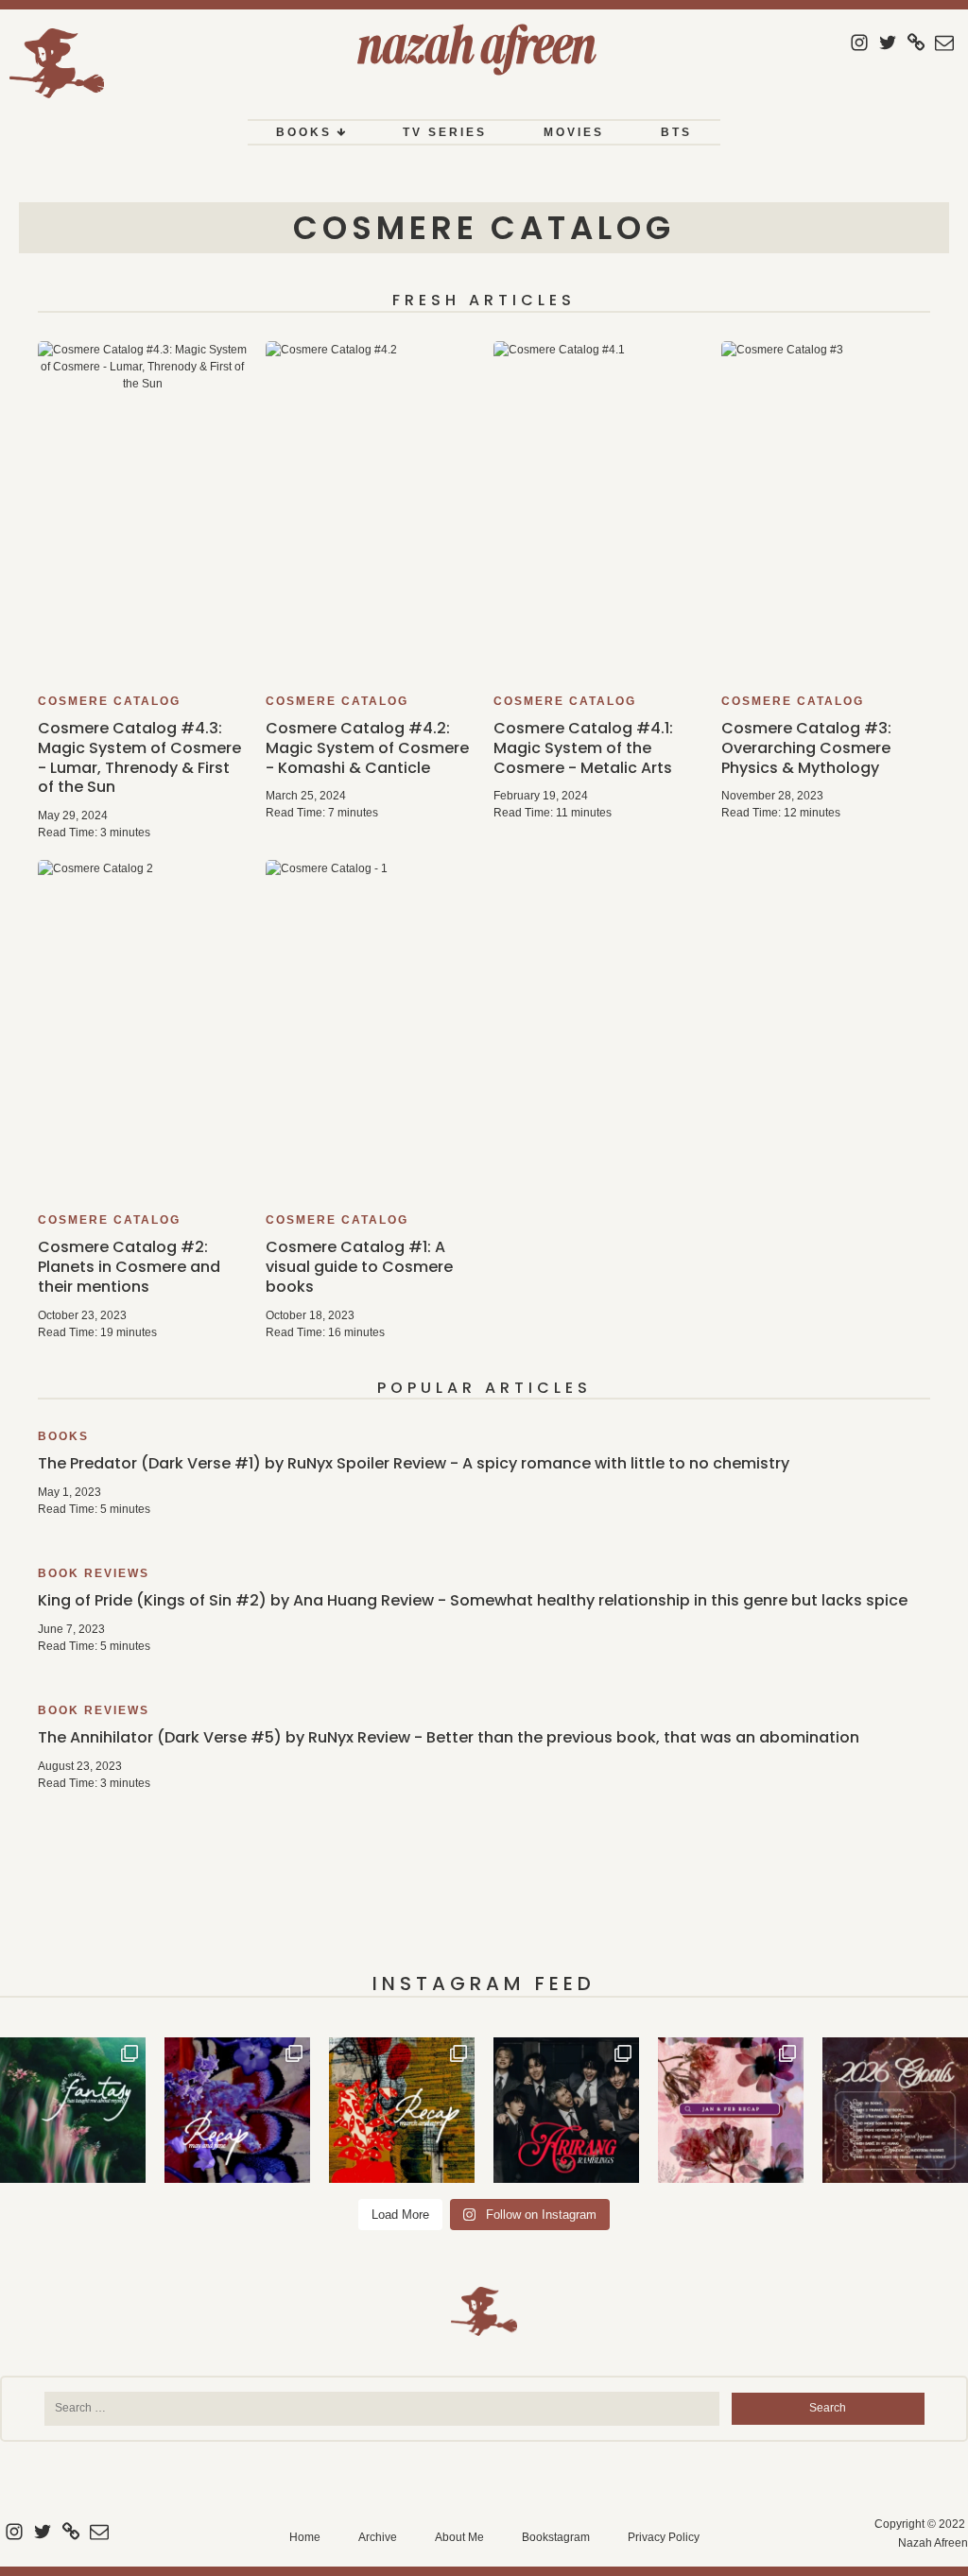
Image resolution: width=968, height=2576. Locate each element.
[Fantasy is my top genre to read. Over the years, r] (73, 2110)
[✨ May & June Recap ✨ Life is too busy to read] (237, 2110)
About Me (459, 2537)
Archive (378, 2537)
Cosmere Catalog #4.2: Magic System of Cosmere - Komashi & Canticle (367, 748)
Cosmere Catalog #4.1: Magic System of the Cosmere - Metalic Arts (583, 748)
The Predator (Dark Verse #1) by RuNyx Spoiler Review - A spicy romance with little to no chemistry (414, 1463)
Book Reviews (94, 1573)
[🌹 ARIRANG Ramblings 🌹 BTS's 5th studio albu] (566, 2110)
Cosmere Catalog (484, 228)
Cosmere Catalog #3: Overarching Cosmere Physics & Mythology (806, 748)
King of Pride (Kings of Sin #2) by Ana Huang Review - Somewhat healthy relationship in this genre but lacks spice (473, 1600)
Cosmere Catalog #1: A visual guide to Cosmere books (359, 1267)
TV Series (445, 132)
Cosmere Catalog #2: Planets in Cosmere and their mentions (129, 1267)
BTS (676, 132)
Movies (574, 132)
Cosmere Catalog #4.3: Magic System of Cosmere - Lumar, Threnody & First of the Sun (139, 757)
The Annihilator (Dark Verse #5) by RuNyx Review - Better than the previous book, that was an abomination (449, 1737)
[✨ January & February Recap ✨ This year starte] (731, 2110)
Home (305, 2537)
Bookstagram (556, 2537)
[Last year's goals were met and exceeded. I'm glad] (895, 2110)
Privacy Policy (664, 2537)
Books (304, 132)
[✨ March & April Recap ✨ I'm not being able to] (402, 2110)
